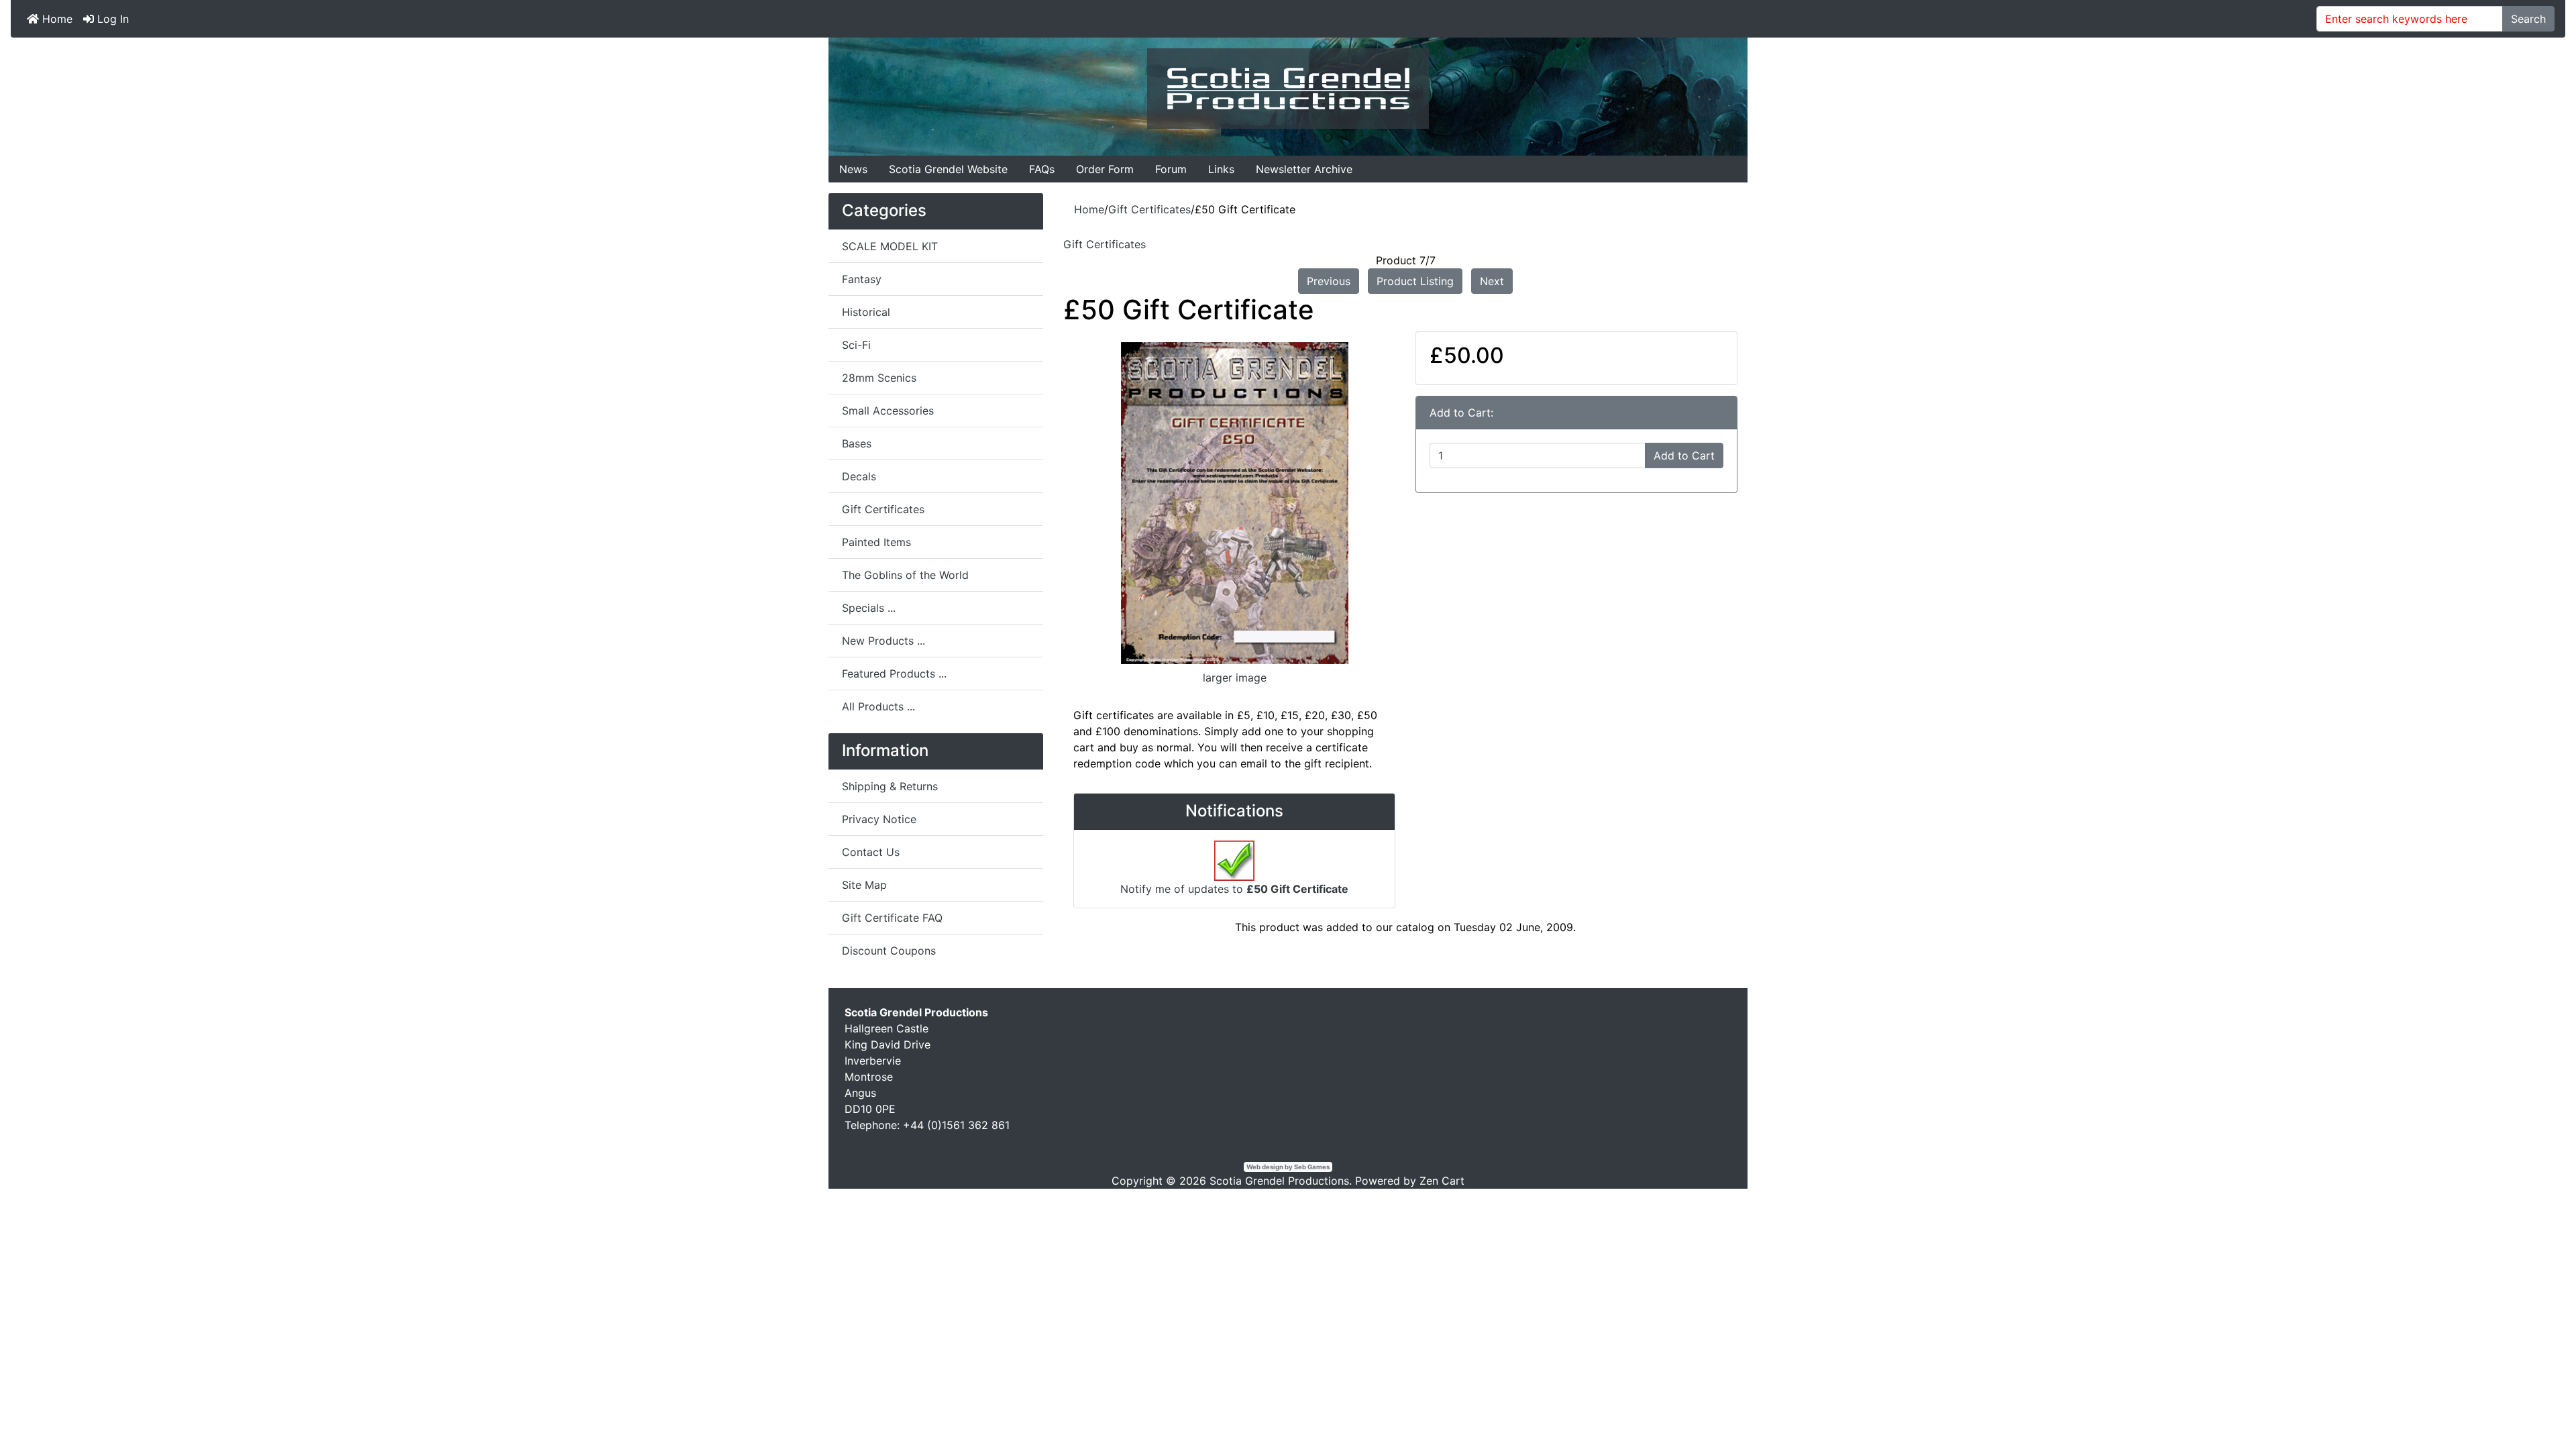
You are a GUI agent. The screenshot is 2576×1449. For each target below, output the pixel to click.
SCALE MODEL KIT (890, 246)
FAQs (1042, 169)
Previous (1329, 281)
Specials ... (869, 608)
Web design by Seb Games (1288, 1167)
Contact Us (871, 852)
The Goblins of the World (905, 575)
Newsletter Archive (1304, 169)
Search (2528, 19)
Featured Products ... (894, 674)
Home (56, 19)
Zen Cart (1442, 1181)
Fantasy (862, 279)
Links (1221, 169)
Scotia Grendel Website (948, 169)
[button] (2535, 1409)
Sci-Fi (856, 345)
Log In (111, 19)
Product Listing (1415, 281)
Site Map (864, 885)
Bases (857, 443)
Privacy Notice (879, 819)
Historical (866, 312)
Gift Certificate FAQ (892, 918)
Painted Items (876, 542)
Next (1492, 281)
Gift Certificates (1149, 209)
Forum (1171, 169)
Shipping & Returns (890, 786)
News (853, 169)
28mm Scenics (879, 378)
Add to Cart (1684, 455)
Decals (859, 476)
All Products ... (878, 706)
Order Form (1105, 169)
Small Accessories (888, 411)
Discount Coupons (889, 951)
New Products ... (883, 641)
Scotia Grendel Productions (1279, 1181)
